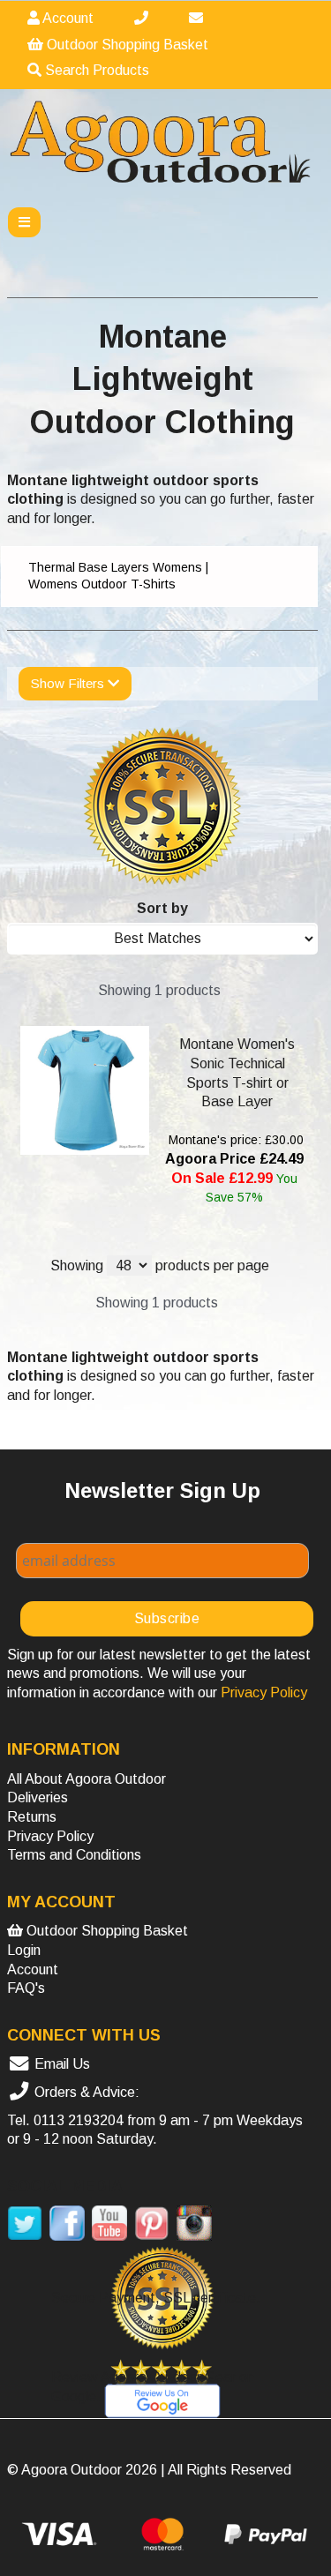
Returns (32, 1817)
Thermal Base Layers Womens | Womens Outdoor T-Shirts (118, 576)
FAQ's (26, 1988)
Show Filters (69, 683)
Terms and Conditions (74, 1855)
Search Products (95, 70)
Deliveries (38, 1797)
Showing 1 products (159, 990)
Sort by (162, 908)
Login (24, 1950)
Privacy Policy (50, 1836)
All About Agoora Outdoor (87, 1779)
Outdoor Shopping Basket (126, 45)
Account (67, 18)
